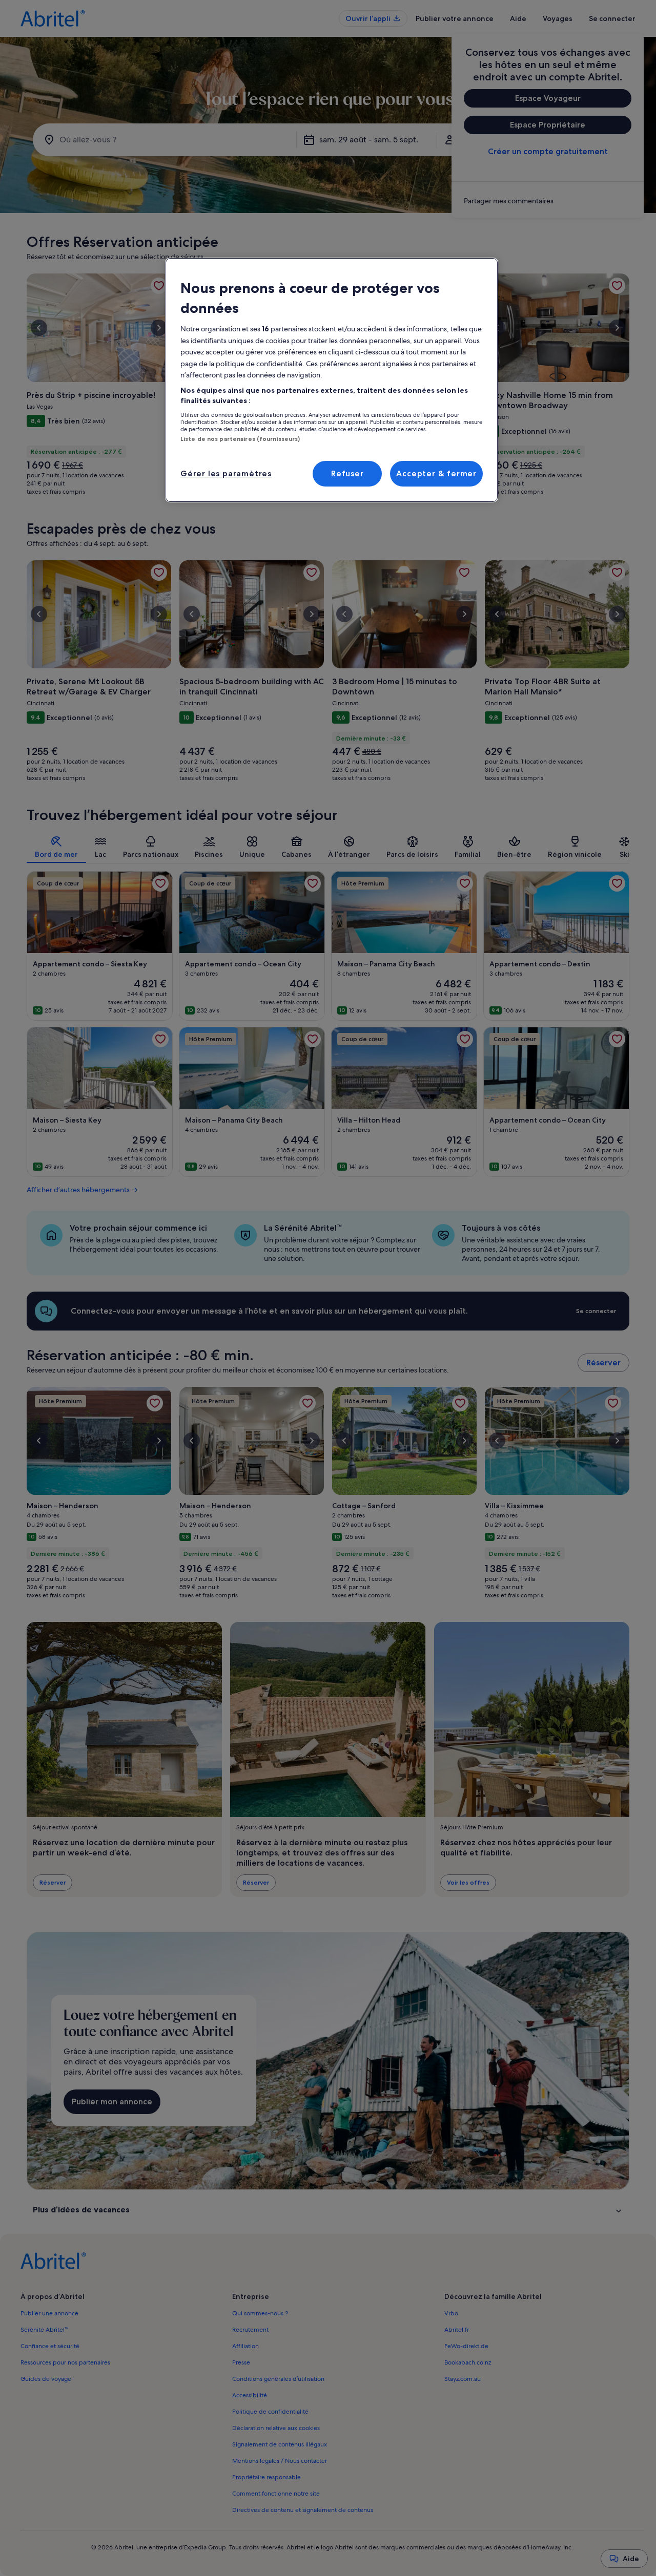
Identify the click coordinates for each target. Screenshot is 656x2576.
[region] (332, 380)
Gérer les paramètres (226, 473)
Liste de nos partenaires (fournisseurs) (240, 439)
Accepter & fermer (436, 473)
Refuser (347, 473)
